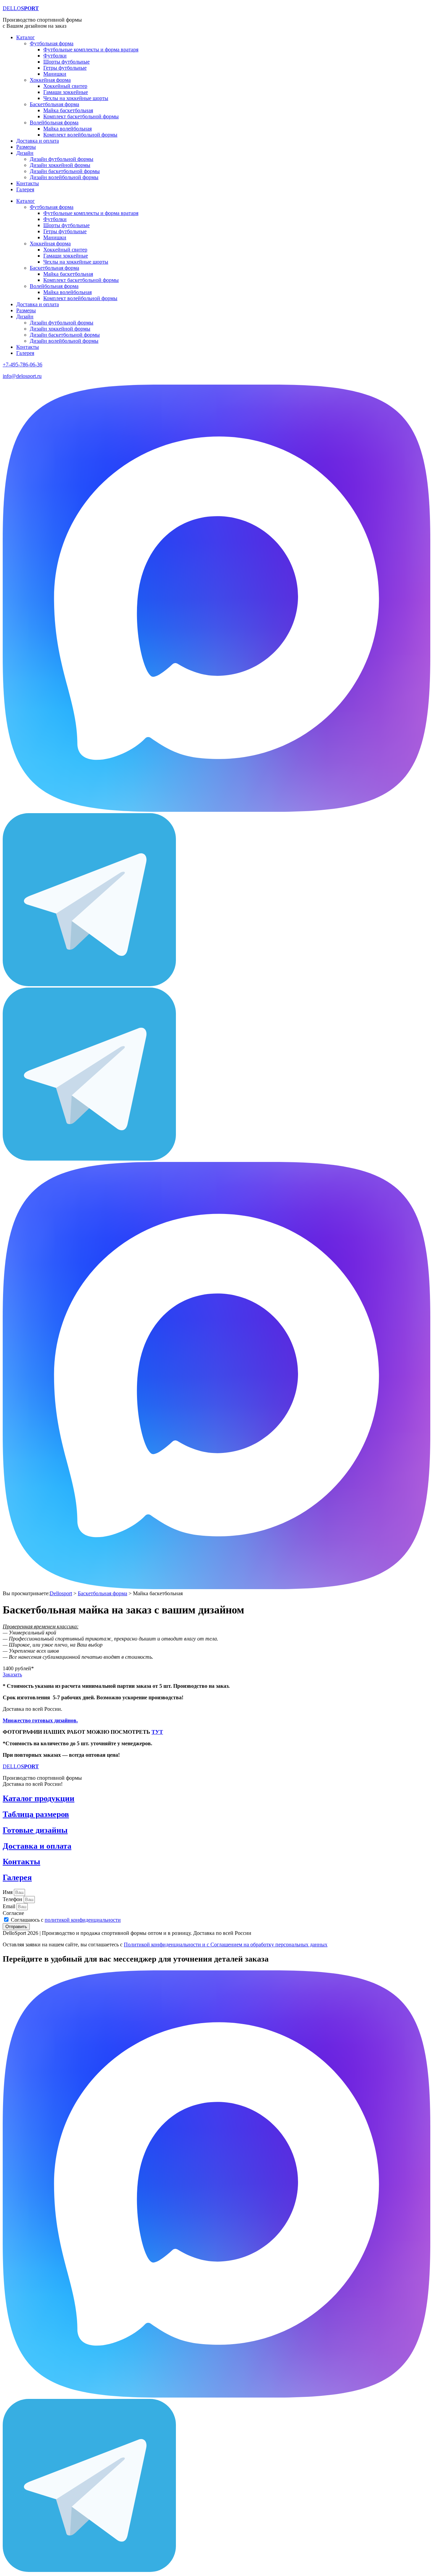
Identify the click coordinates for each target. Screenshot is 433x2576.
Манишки (55, 74)
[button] (18, 1668)
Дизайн (25, 153)
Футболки (55, 56)
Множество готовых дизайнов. (40, 1720)
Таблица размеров (36, 1814)
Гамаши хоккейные (66, 92)
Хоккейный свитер (65, 86)
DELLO (21, 8)
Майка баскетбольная (68, 110)
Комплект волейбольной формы (80, 135)
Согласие (13, 1913)
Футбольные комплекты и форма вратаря (91, 50)
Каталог (26, 37)
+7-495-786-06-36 (22, 364)
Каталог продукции (39, 1798)
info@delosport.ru (22, 376)
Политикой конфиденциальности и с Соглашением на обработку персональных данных (226, 1945)
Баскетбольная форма (54, 104)
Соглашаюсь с (66, 1920)
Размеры (26, 147)
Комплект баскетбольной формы (81, 116)
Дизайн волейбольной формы (64, 177)
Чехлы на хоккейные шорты (76, 98)
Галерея (25, 189)
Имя (8, 1892)
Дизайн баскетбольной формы (65, 171)
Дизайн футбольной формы (62, 159)
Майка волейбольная (67, 129)
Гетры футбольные (65, 68)
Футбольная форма (52, 43)
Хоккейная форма (50, 80)
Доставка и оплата (38, 141)
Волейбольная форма (54, 123)
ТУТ (157, 1732)
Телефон (13, 1899)
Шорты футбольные (66, 62)
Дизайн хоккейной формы (60, 165)
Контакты (28, 183)
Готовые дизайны (35, 1830)
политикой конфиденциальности (83, 1920)
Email (10, 1906)
